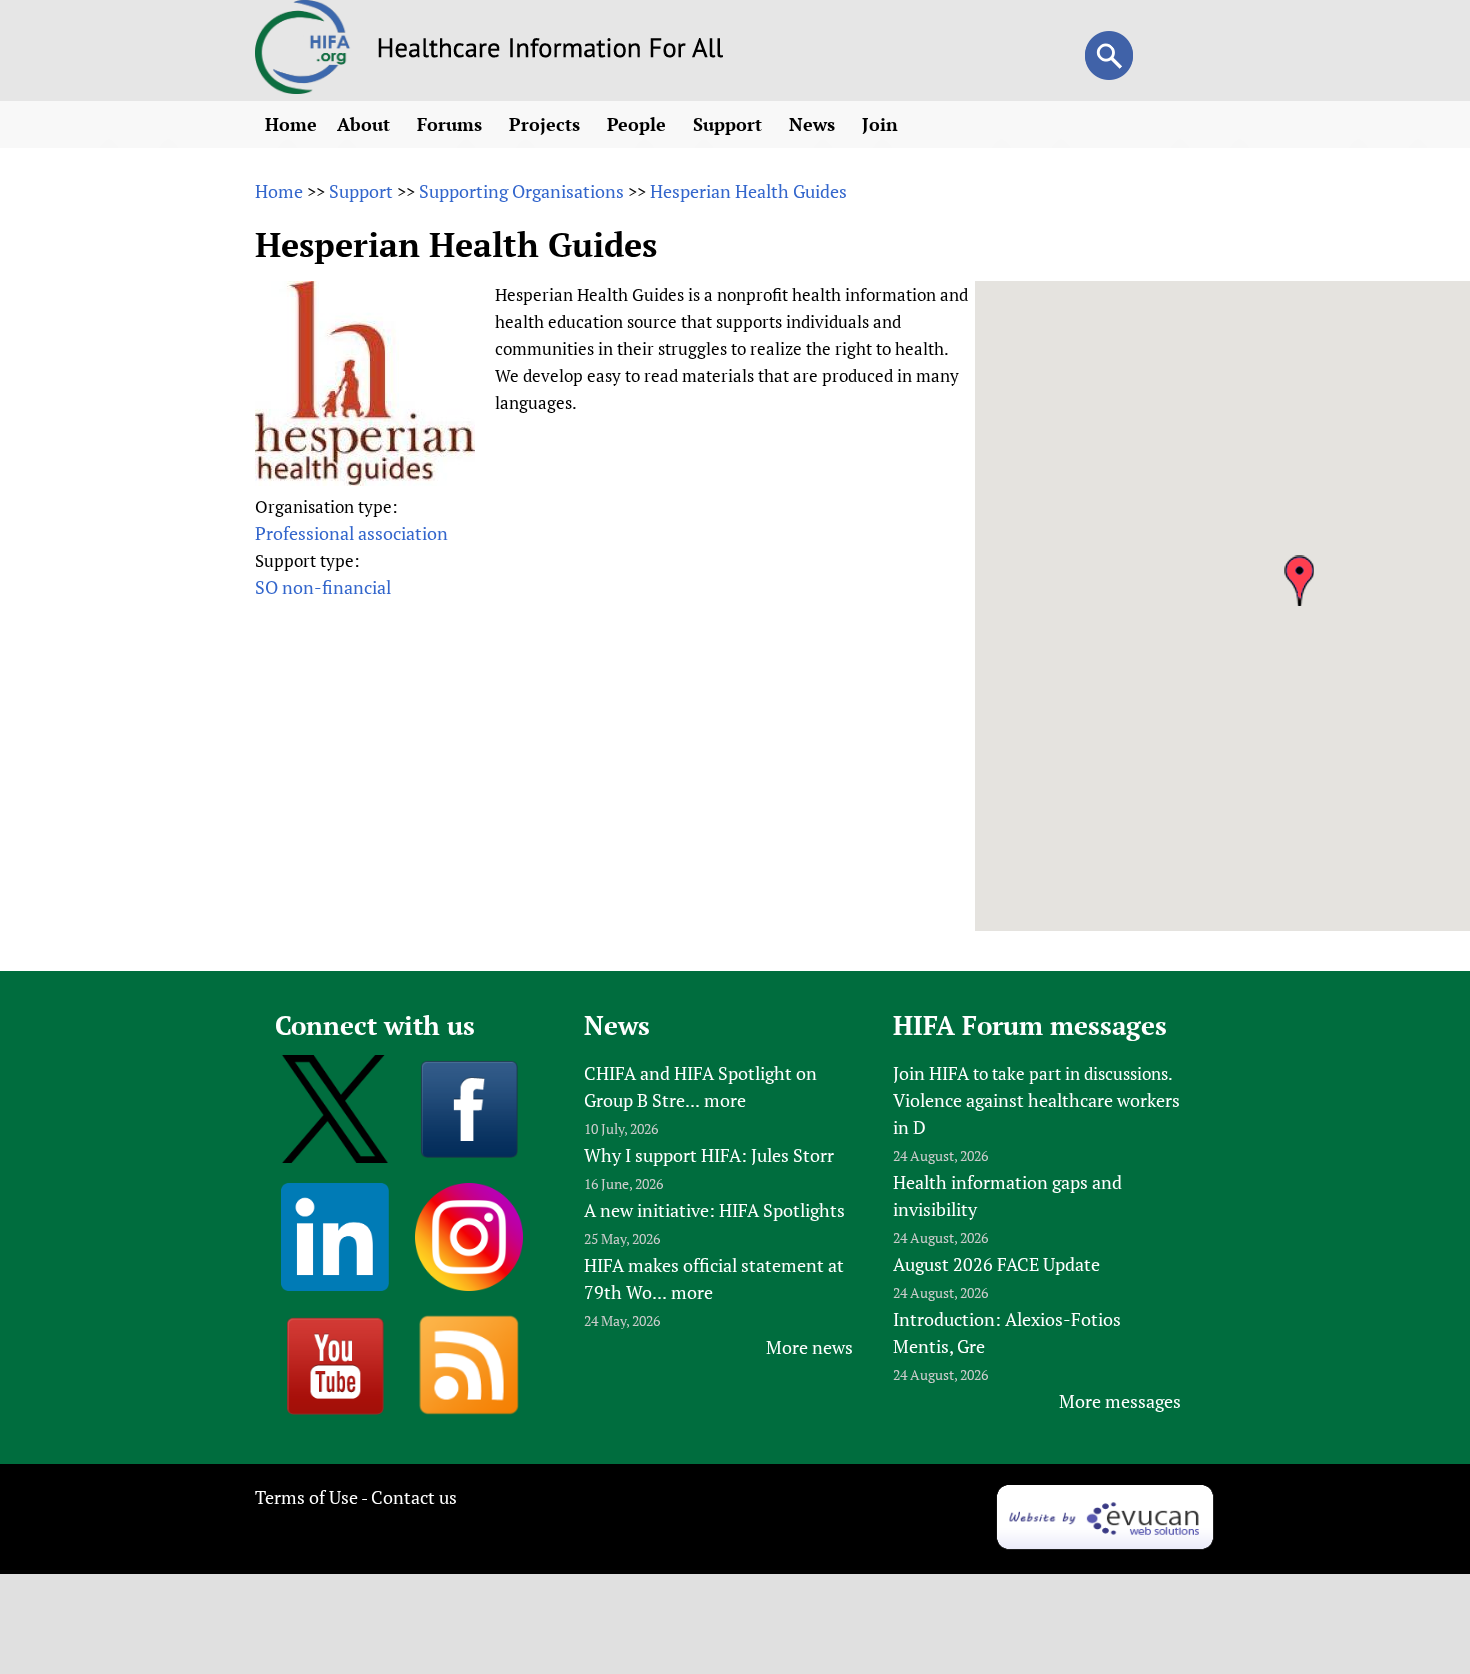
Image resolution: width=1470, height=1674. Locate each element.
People (639, 124)
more (725, 1100)
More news (809, 1347)
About (366, 124)
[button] (1299, 580)
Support (730, 124)
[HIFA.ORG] (303, 87)
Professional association (351, 533)
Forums (452, 124)
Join (882, 124)
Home (291, 124)
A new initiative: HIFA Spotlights (714, 1210)
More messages (1120, 1401)
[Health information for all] (550, 51)
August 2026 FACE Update (996, 1264)
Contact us (414, 1497)
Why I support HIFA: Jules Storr (709, 1155)
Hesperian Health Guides (748, 191)
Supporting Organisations (521, 191)
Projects (547, 124)
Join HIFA (931, 1073)
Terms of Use (306, 1497)
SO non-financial (323, 587)
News (814, 124)
